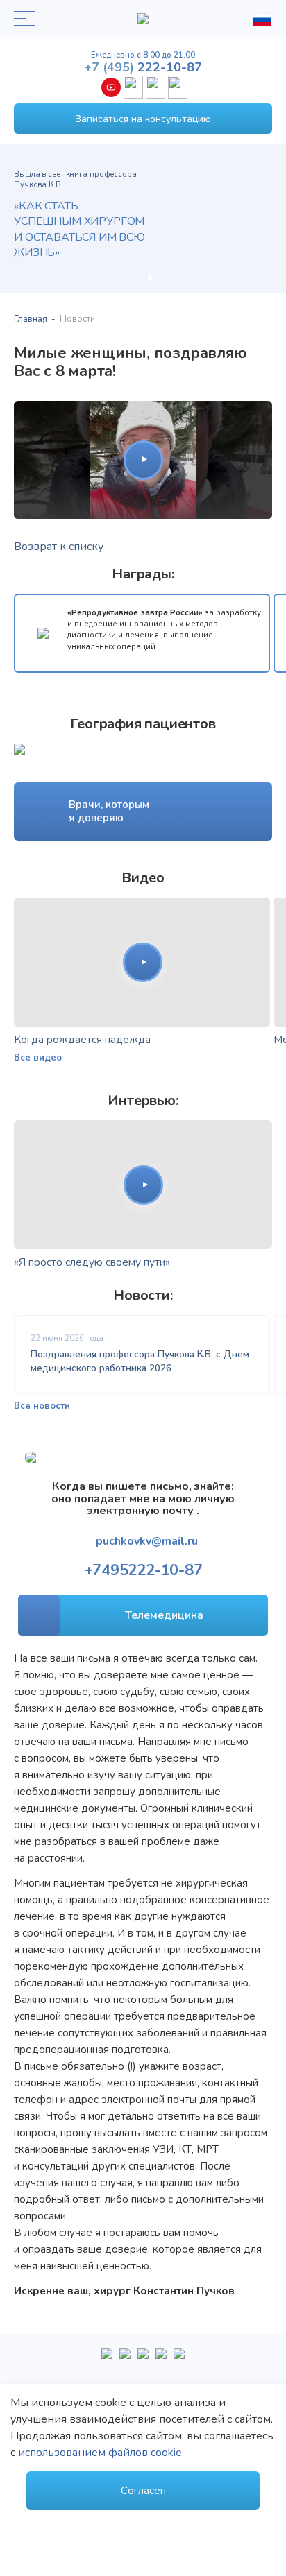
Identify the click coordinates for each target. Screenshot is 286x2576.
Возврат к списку (59, 547)
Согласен (143, 2491)
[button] (135, 277)
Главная (31, 319)
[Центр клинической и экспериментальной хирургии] (143, 2359)
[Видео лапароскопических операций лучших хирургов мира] (125, 2359)
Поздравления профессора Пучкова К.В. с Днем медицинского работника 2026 (140, 1361)
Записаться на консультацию (143, 119)
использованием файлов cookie (100, 2453)
